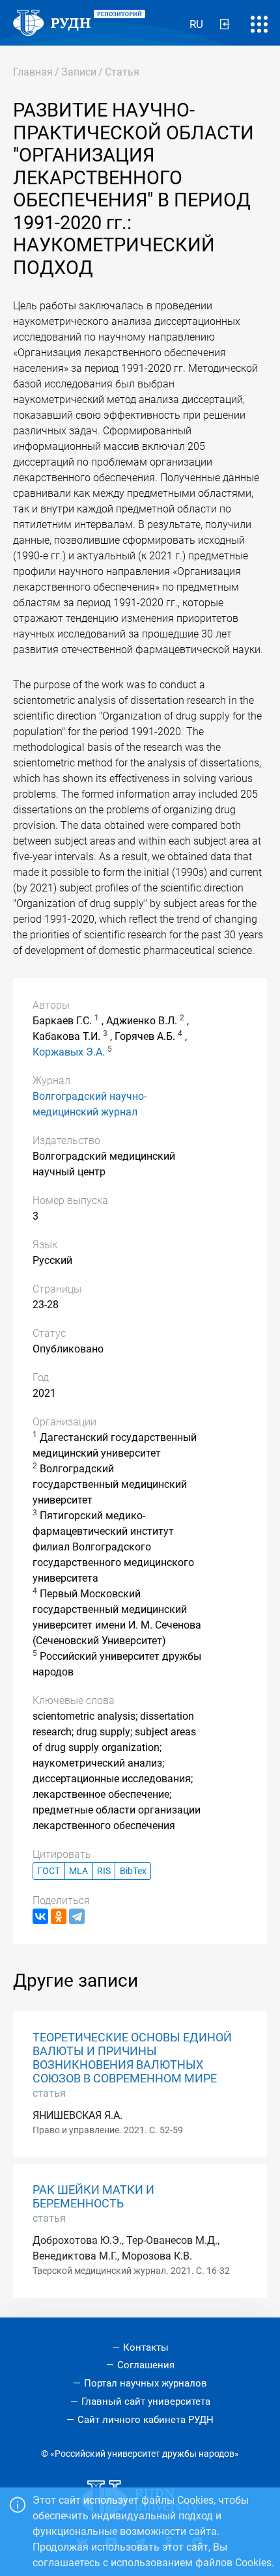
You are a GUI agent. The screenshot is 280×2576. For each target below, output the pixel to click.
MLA (78, 1871)
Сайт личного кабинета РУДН (146, 2420)
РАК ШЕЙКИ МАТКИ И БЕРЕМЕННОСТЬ (93, 2197)
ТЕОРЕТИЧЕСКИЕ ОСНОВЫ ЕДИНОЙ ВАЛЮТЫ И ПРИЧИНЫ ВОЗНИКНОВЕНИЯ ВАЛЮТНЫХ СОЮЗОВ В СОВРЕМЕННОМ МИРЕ (132, 2058)
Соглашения (146, 2365)
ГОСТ (49, 1871)
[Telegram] (77, 1916)
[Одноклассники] (59, 1916)
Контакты (146, 2347)
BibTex (133, 1871)
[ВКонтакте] (40, 1916)
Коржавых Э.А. (69, 1052)
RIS (104, 1871)
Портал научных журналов (146, 2383)
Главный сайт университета (146, 2401)
